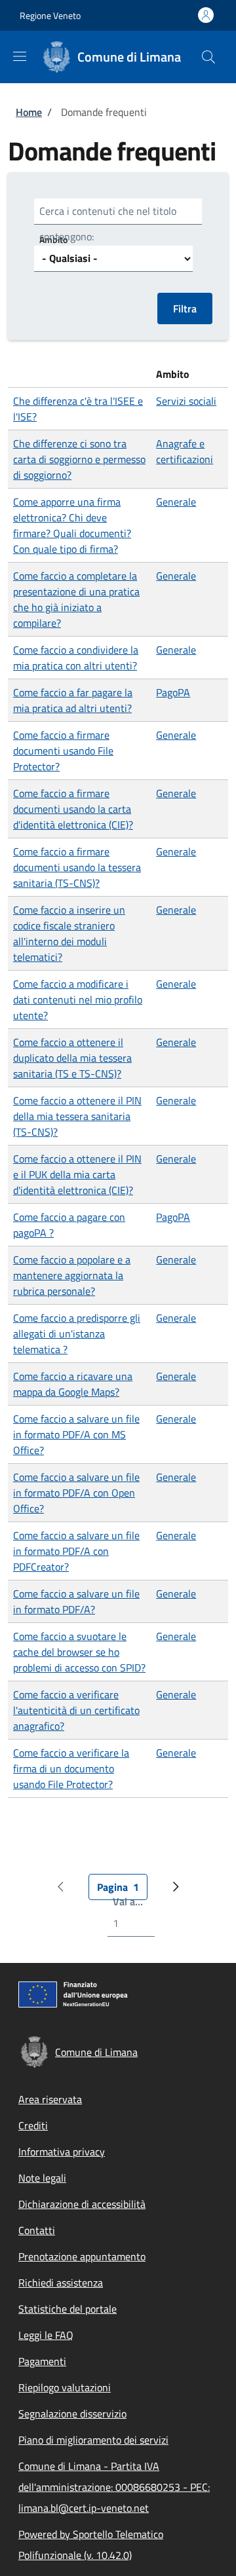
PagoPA (173, 692)
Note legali (42, 2178)
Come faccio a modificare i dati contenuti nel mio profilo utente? (78, 999)
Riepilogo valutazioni (65, 2387)
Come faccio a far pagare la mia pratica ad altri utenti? (73, 700)
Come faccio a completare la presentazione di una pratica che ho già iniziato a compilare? (76, 599)
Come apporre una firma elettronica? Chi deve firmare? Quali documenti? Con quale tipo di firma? (72, 525)
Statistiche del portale (68, 2309)
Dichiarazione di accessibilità (82, 2204)
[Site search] (208, 57)
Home (29, 112)
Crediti (33, 2125)
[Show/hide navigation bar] (20, 56)
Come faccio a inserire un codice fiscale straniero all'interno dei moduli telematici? (69, 933)
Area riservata (50, 2099)
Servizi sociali (186, 401)
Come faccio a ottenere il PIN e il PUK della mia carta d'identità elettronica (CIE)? (77, 1174)
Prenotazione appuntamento (82, 2256)
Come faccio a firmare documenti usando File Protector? (63, 751)
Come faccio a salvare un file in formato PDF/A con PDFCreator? (76, 1551)
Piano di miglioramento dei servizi (93, 2440)
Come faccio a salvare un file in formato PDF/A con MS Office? (76, 1434)
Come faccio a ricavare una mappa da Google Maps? (73, 1384)
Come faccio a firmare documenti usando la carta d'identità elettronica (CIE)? (73, 809)
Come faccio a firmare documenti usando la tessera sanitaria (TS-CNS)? (77, 867)
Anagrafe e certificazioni (185, 451)
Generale (176, 502)
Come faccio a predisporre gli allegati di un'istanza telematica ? (77, 1334)
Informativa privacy (62, 2152)
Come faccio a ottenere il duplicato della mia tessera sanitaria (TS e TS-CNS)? (72, 1058)
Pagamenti (42, 2361)
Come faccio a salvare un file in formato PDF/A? (76, 1601)
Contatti (37, 2230)
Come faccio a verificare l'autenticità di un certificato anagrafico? (76, 1710)
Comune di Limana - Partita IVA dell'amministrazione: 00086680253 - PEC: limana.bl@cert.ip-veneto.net (114, 2487)
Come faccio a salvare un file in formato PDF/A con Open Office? (76, 1493)
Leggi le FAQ (46, 2335)
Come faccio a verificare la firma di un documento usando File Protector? (71, 1768)
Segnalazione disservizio (72, 2414)
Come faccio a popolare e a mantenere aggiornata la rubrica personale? (72, 1275)
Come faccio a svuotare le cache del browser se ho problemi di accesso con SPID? (79, 1652)
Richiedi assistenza (61, 2283)
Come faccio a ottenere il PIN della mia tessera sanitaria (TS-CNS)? (77, 1116)
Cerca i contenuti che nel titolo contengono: (108, 224)
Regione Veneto (50, 15)
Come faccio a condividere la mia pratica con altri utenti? (76, 658)
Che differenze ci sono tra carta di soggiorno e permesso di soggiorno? (79, 459)
